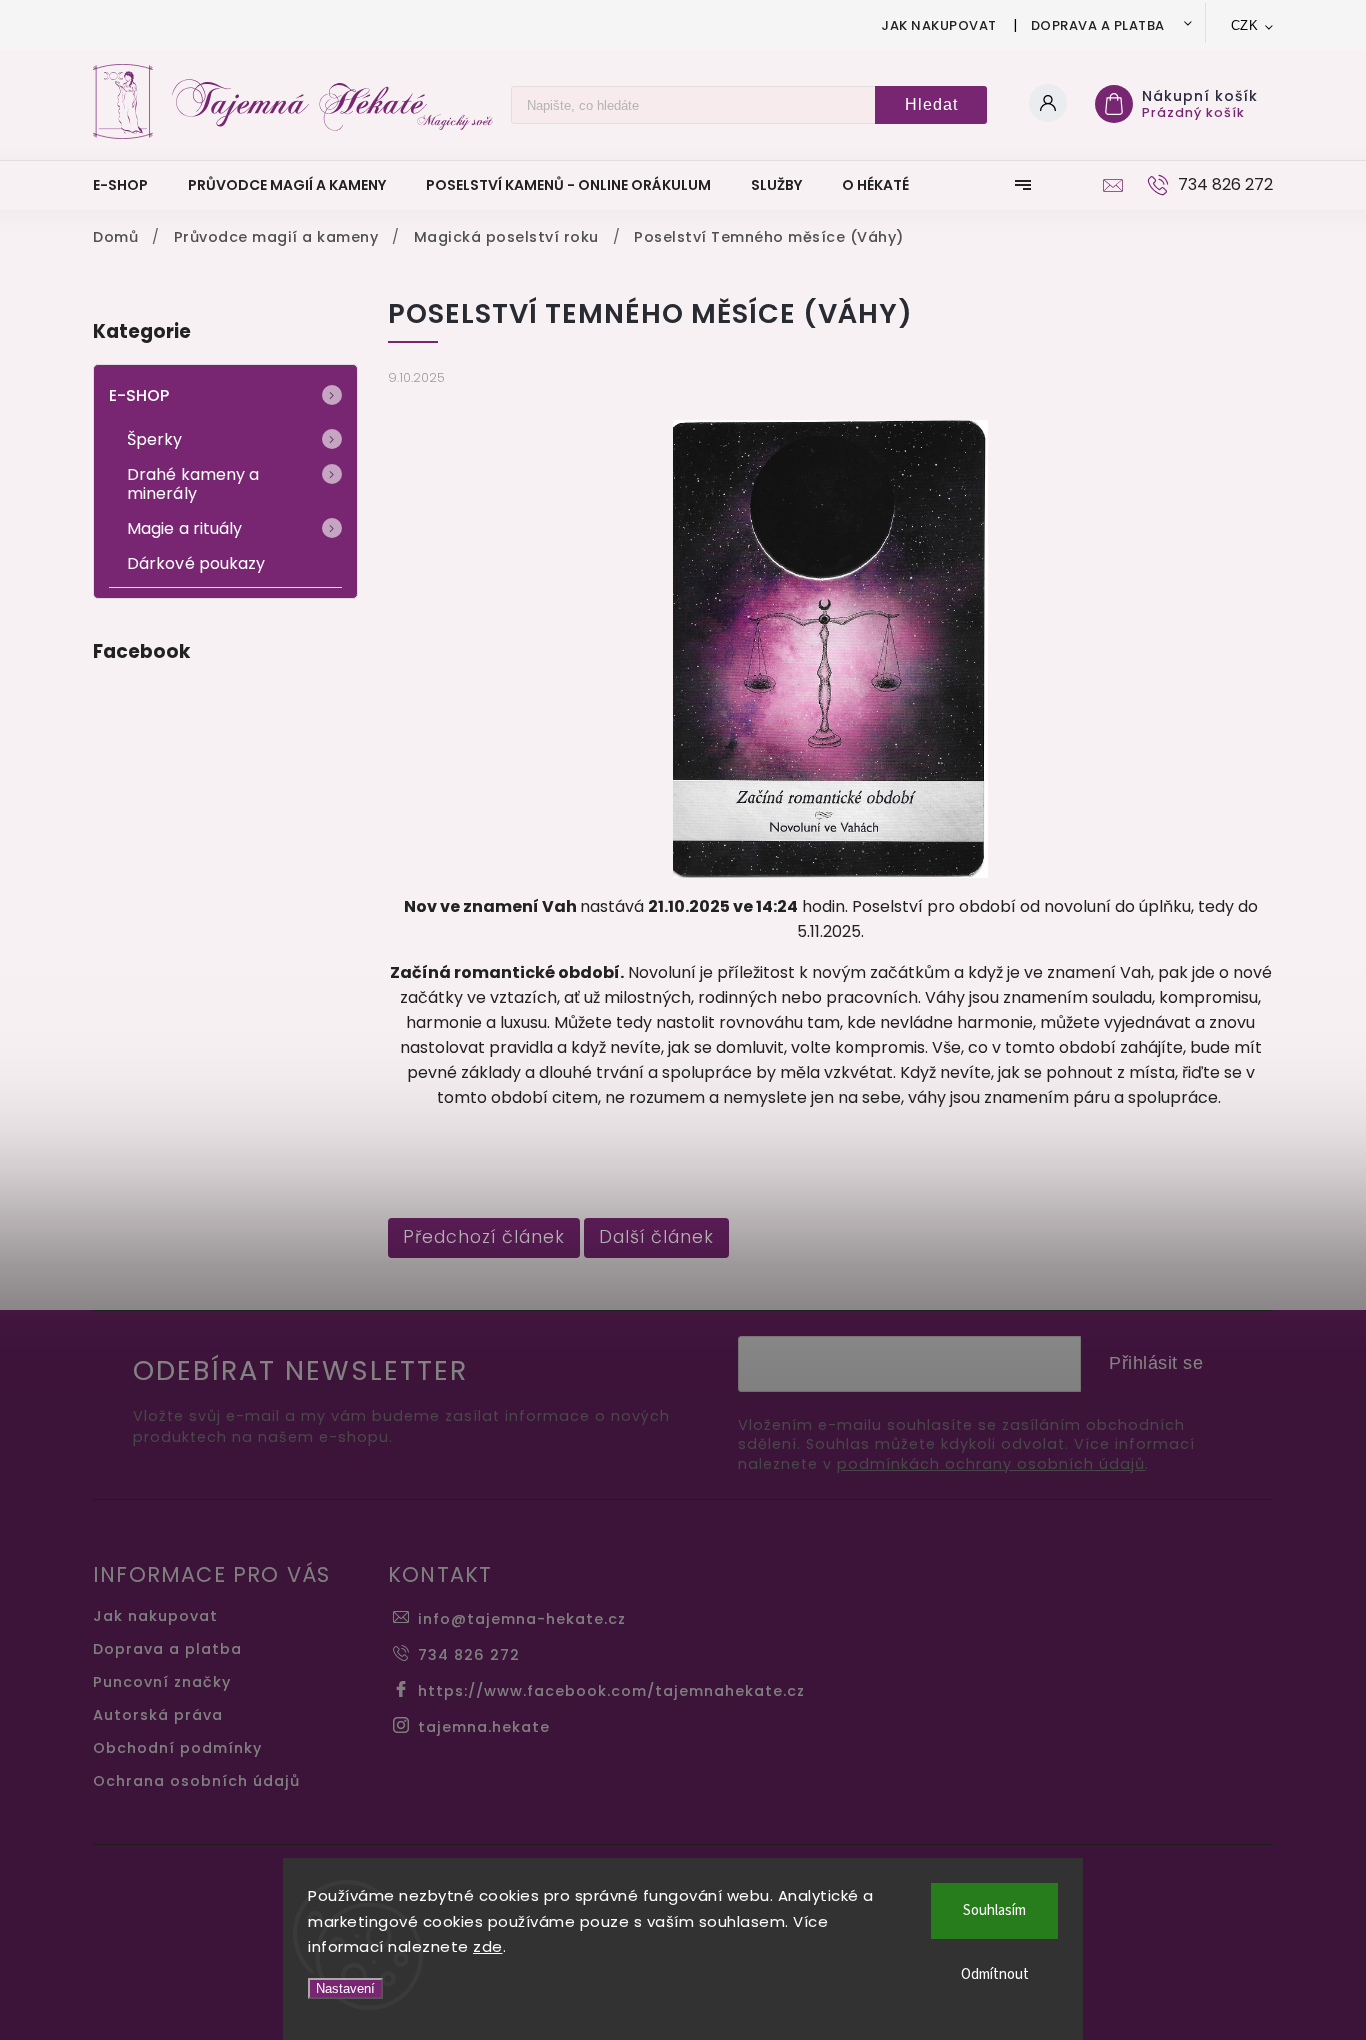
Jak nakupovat (939, 25)
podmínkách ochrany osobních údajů (991, 1464)
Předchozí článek (484, 1237)
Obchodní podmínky (177, 1748)
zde (488, 1946)
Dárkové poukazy (196, 563)
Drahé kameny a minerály (193, 484)
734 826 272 (469, 1655)
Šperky (155, 439)
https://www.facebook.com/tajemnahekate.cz (611, 1691)
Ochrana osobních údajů (196, 1781)
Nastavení (345, 1988)
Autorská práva (158, 1715)
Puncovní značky (162, 1682)
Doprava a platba (1098, 25)
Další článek (656, 1237)
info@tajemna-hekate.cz (522, 1619)
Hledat (931, 104)
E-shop (139, 395)
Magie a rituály (185, 528)
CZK (1245, 25)
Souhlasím (994, 1910)
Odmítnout (995, 1974)
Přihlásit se (1156, 1363)
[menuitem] (130, 185)
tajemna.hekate (484, 1727)
